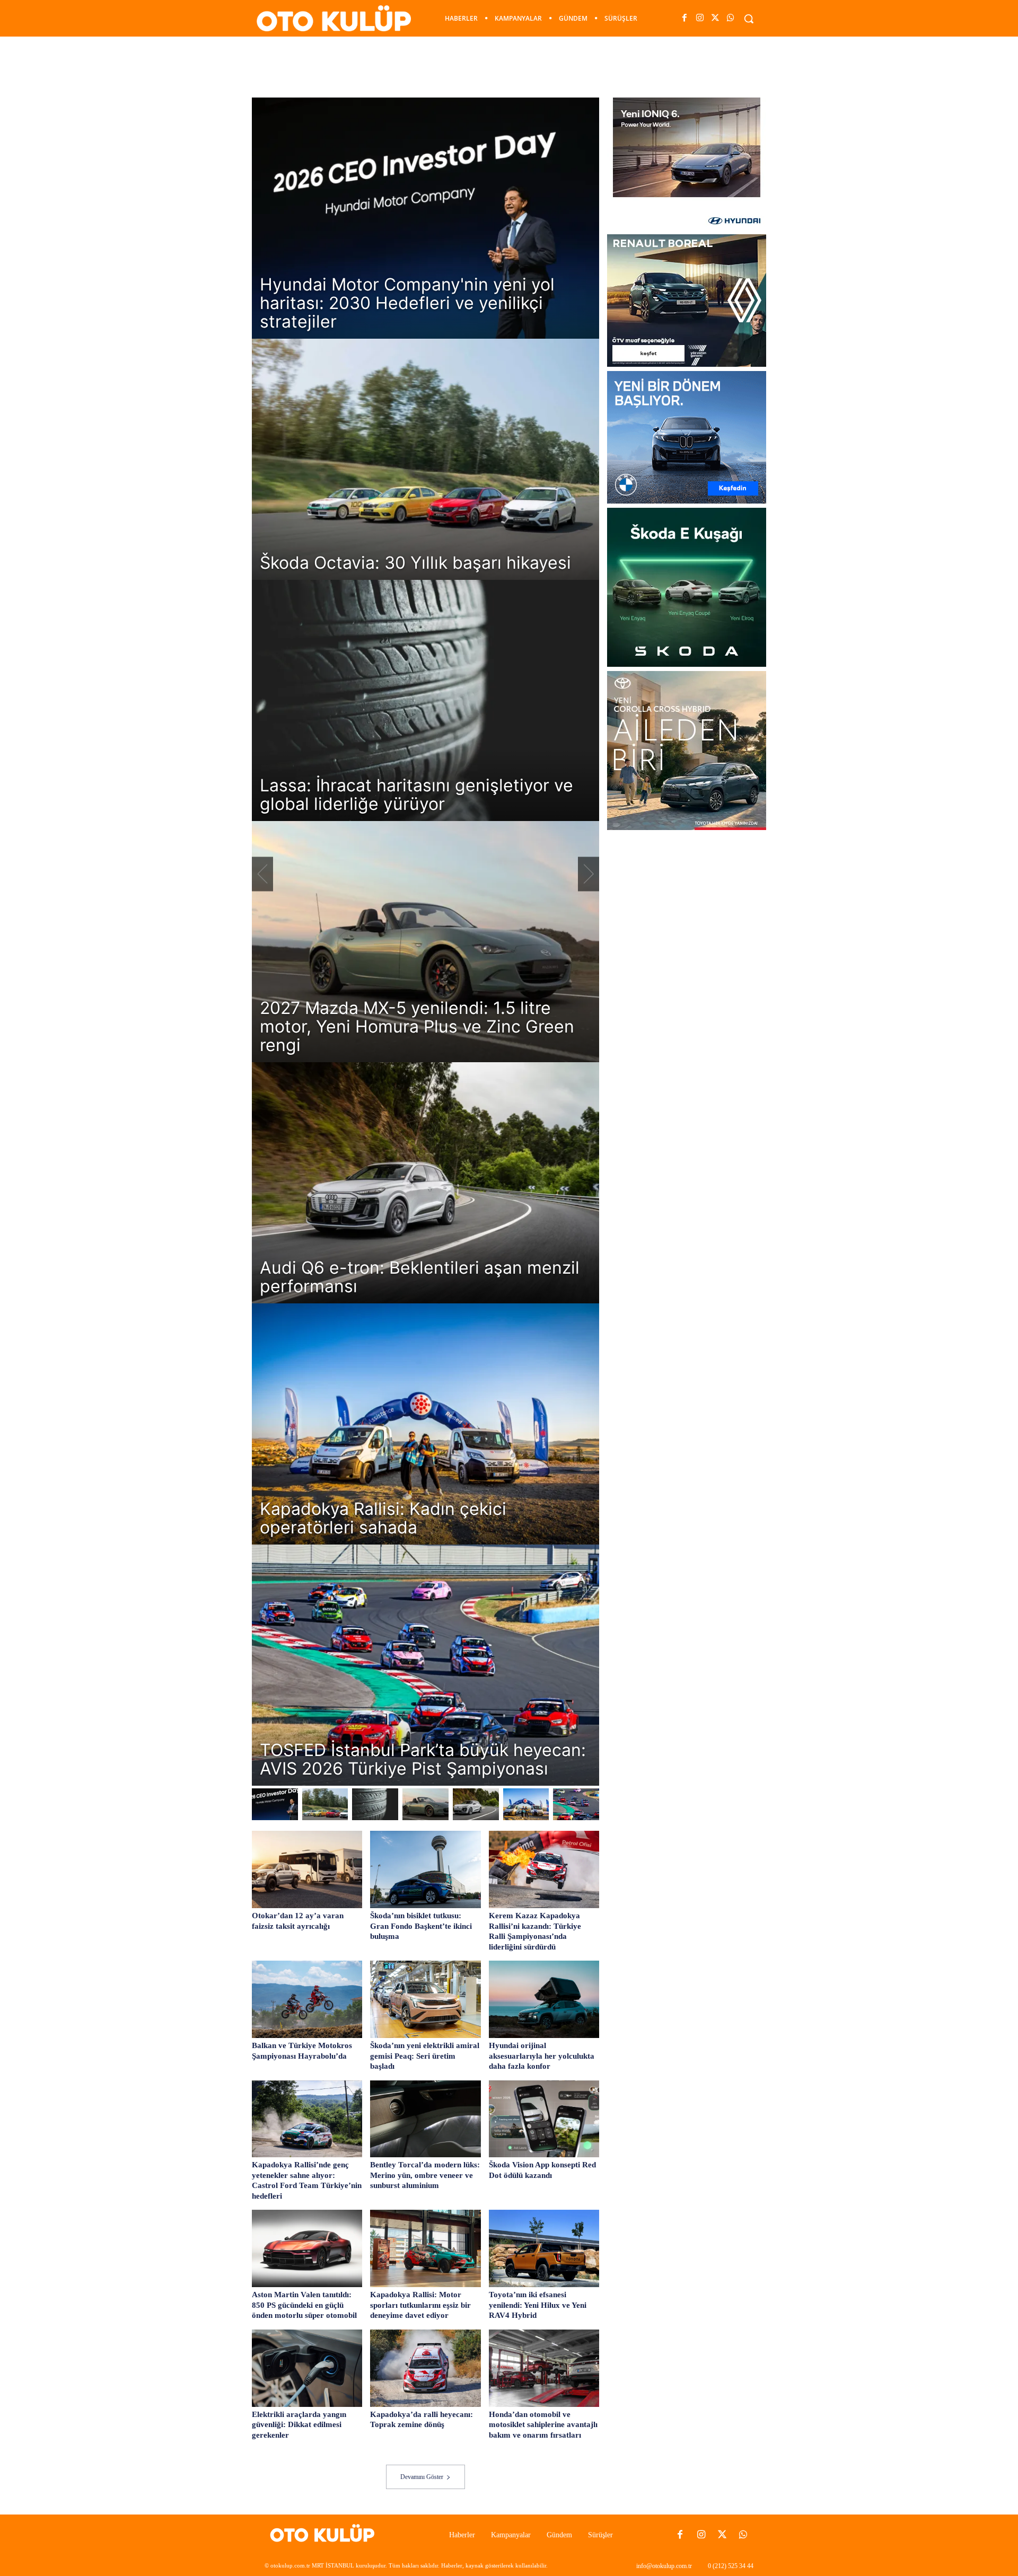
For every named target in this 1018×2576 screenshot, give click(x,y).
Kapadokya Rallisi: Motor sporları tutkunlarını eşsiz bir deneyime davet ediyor (420, 2305)
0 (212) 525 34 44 (731, 2566)
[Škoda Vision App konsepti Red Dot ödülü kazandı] (544, 2119)
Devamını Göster (422, 2477)
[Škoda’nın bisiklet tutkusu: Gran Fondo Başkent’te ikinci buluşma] (425, 1869)
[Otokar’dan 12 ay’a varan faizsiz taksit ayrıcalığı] (307, 1869)
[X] (716, 18)
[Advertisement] (509, 66)
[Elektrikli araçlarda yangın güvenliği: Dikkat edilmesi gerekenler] (307, 2368)
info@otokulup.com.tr (664, 2566)
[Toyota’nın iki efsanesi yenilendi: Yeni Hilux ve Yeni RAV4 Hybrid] (544, 2248)
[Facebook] (684, 18)
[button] (749, 19)
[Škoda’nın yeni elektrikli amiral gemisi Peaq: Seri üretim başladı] (425, 1999)
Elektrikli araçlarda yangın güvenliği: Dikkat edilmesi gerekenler (299, 2425)
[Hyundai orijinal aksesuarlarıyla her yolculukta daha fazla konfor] (544, 1999)
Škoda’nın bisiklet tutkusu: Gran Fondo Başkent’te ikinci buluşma (421, 1926)
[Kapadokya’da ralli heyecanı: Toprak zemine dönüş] (425, 2368)
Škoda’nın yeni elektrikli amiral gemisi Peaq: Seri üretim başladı (425, 2056)
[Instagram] (700, 18)
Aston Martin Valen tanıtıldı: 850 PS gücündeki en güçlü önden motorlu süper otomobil (304, 2305)
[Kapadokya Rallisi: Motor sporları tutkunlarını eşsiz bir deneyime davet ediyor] (425, 2248)
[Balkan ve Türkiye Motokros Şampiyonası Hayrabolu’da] (307, 1999)
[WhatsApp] (731, 18)
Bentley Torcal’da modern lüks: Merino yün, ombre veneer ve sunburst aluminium (425, 2175)
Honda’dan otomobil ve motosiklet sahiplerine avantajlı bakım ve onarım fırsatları (543, 2425)
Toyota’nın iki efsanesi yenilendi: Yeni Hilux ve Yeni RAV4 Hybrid (538, 2305)
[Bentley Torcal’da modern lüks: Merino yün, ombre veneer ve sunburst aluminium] (425, 2119)
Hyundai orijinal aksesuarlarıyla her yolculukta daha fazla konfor (542, 2056)
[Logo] (326, 2535)
